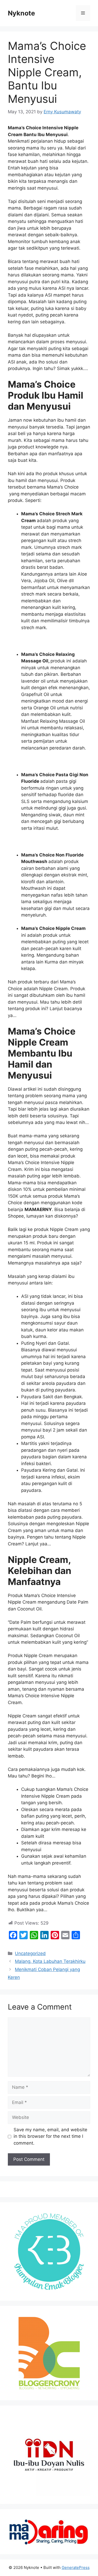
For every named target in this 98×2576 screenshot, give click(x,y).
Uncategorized (30, 1953)
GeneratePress (76, 2567)
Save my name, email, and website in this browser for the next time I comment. (50, 2136)
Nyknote (21, 13)
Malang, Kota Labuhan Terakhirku (50, 1961)
